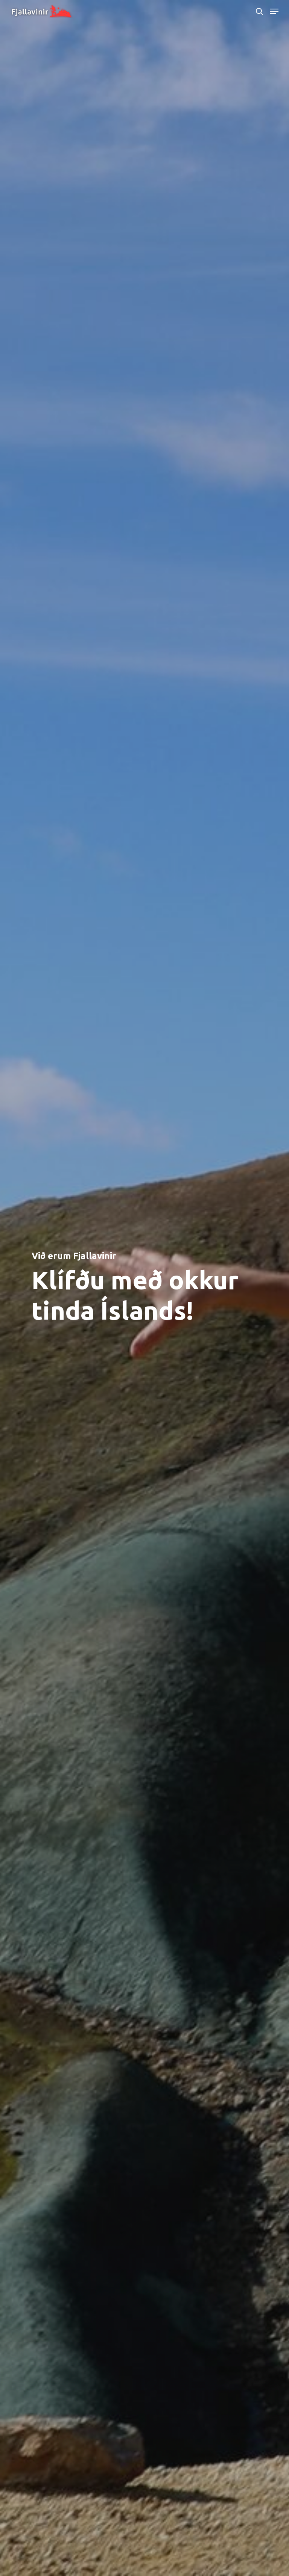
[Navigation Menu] (274, 11)
